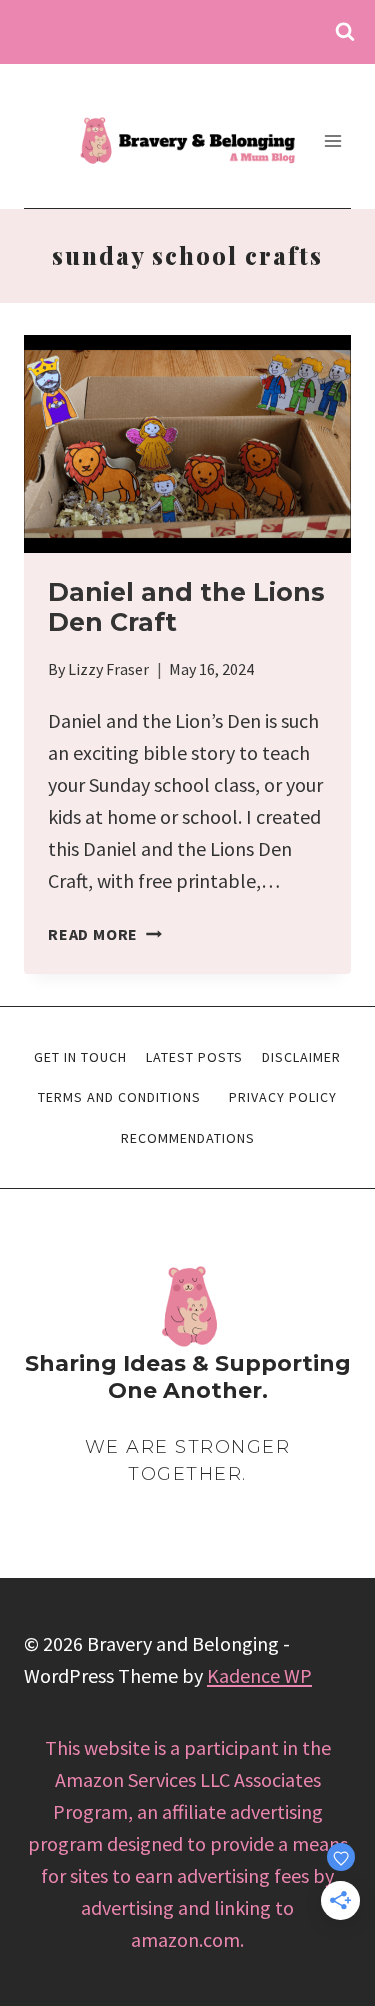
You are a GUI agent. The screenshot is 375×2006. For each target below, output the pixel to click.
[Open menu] (332, 140)
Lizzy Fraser (108, 669)
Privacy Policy (283, 1097)
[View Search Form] (345, 32)
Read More (105, 934)
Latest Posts (194, 1057)
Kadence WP (259, 1675)
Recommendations (188, 1138)
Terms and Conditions (119, 1097)
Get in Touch (80, 1057)
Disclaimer (301, 1057)
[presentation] (187, 444)
